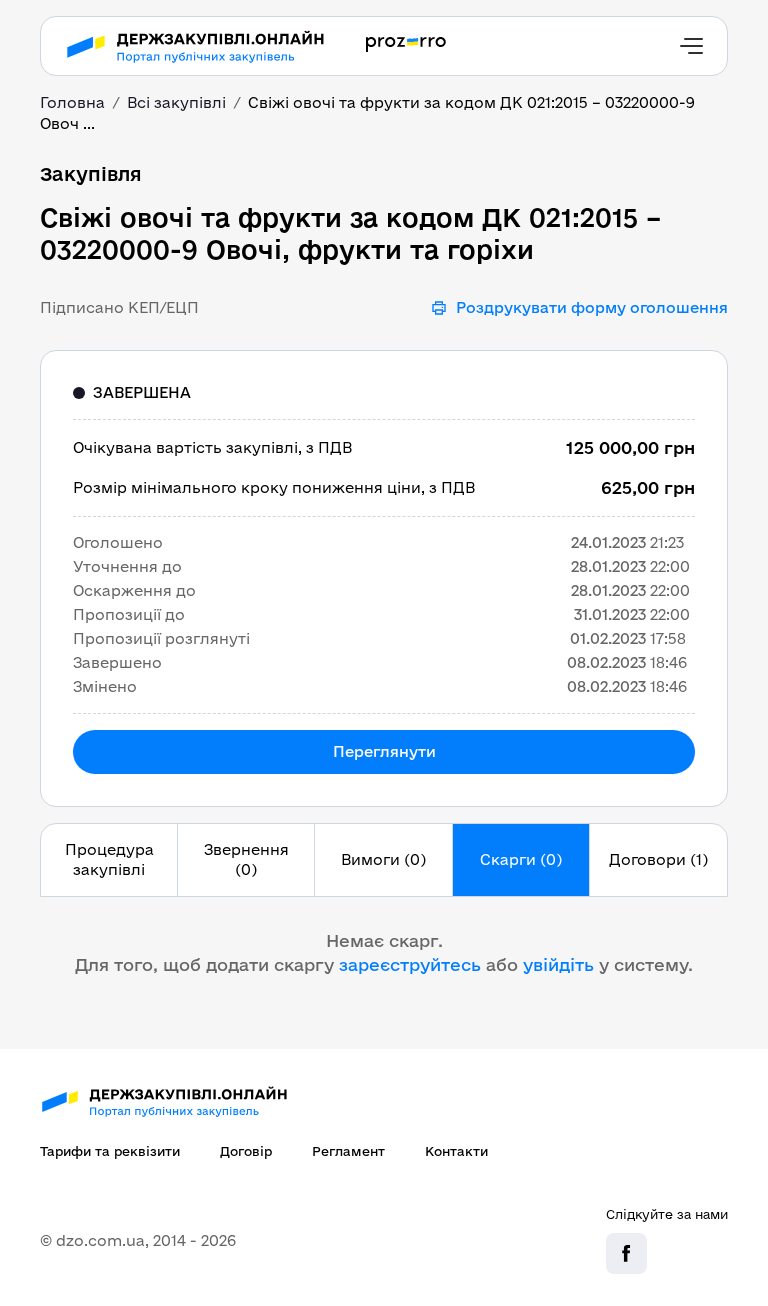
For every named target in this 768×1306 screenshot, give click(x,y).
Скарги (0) (521, 859)
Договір (246, 1151)
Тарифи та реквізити (110, 1151)
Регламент (348, 1151)
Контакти (456, 1151)
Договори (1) (658, 859)
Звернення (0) (246, 859)
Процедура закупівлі (109, 859)
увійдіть (558, 964)
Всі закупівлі (176, 102)
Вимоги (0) (383, 859)
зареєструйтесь (410, 964)
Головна (72, 102)
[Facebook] (626, 1253)
